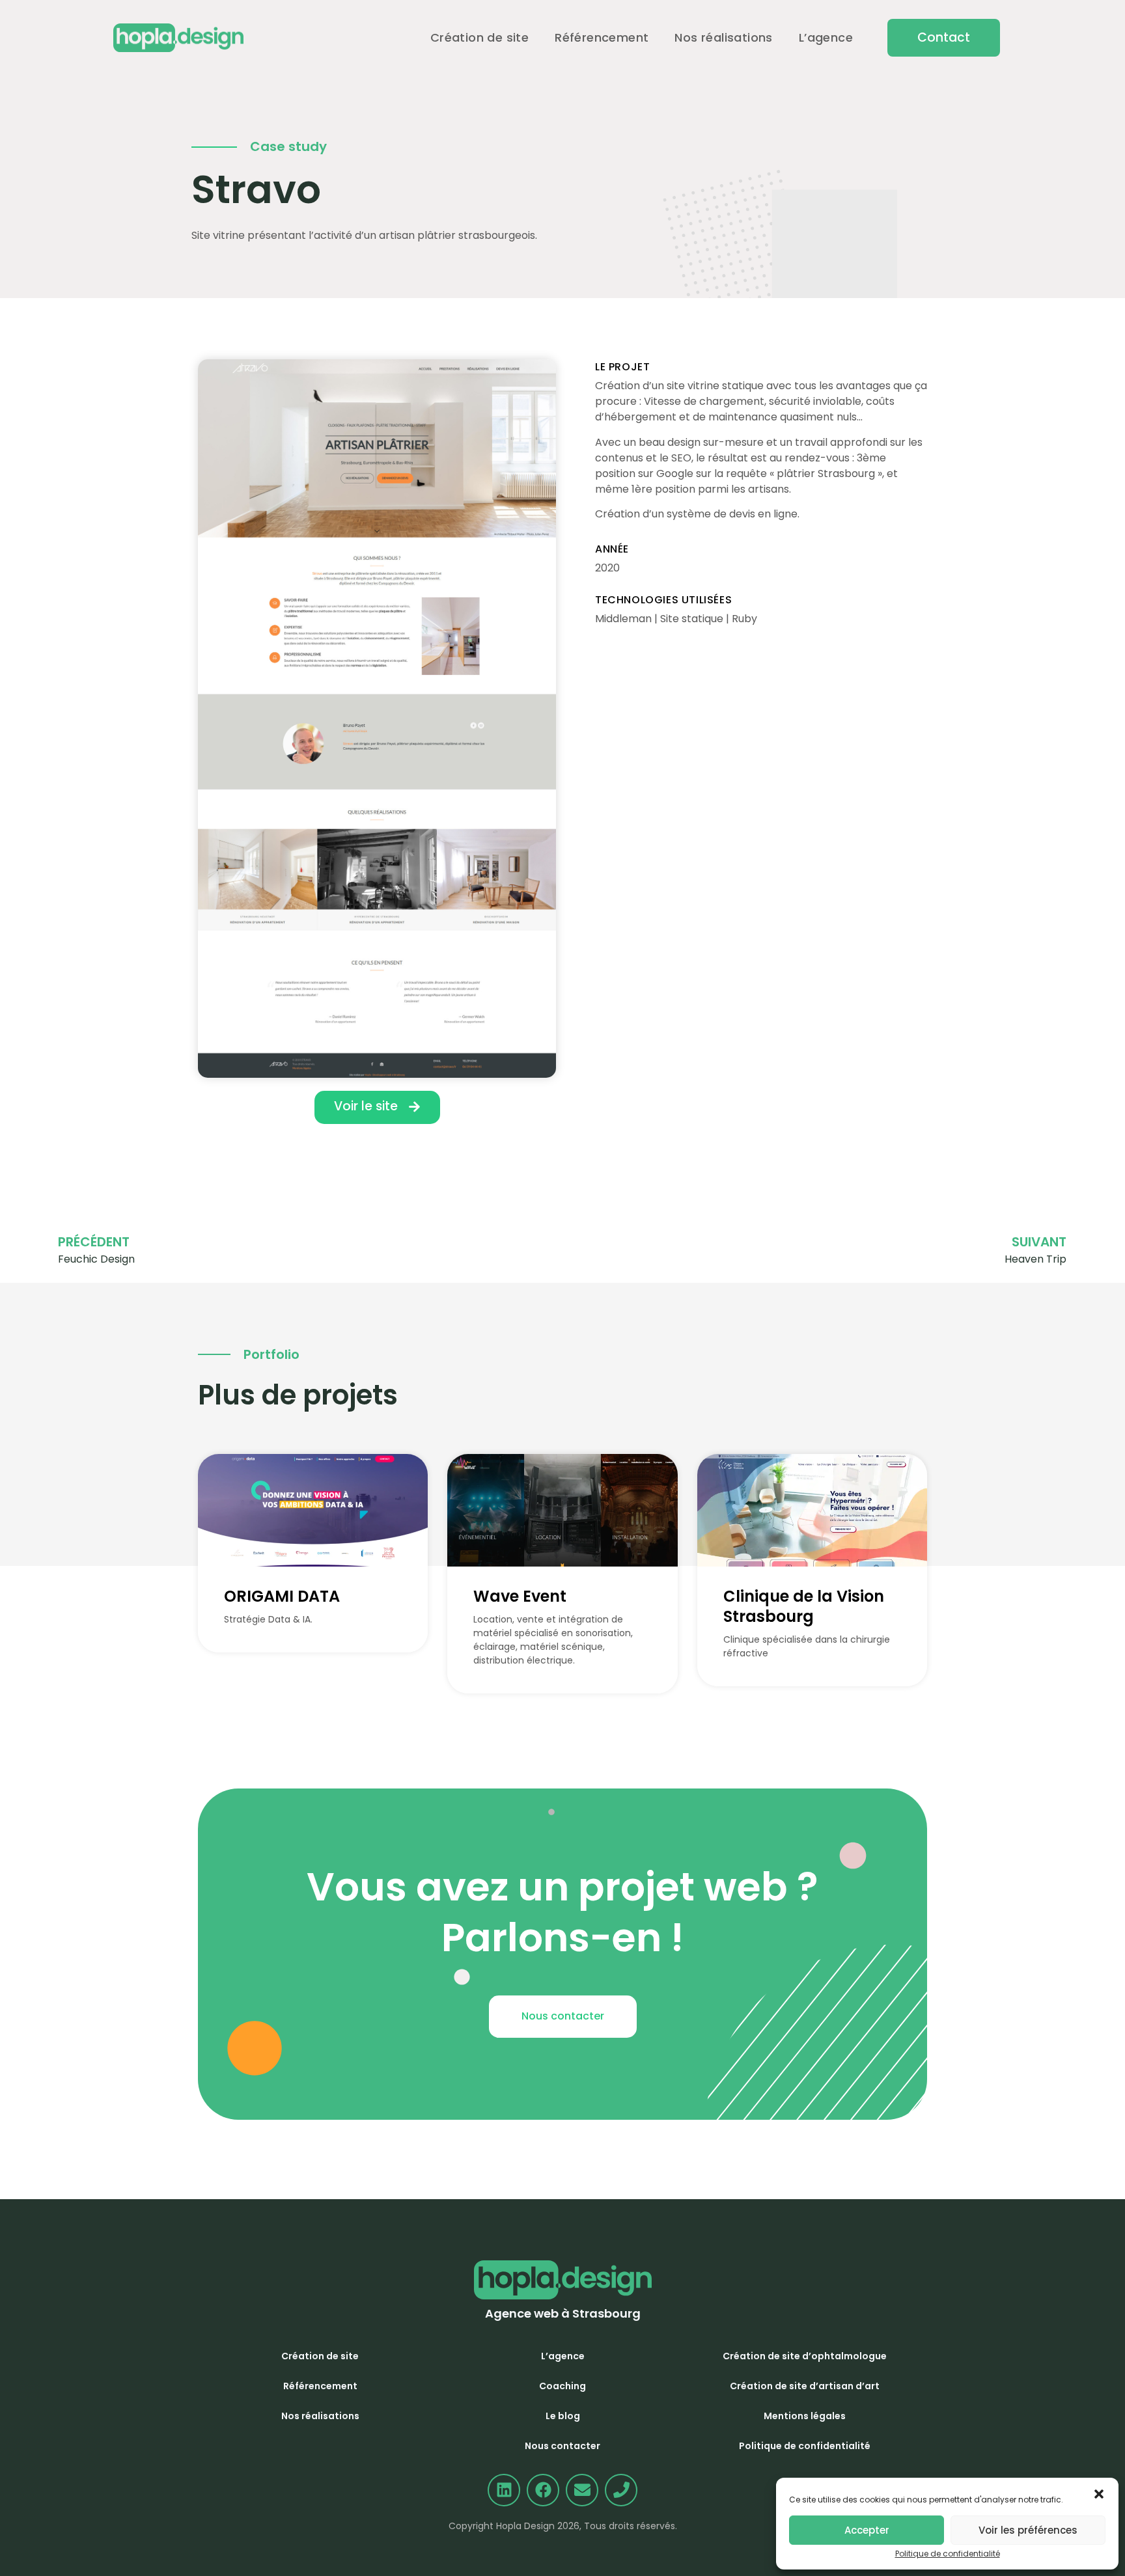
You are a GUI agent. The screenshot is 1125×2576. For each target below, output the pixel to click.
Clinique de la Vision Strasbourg (804, 1606)
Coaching (562, 2386)
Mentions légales (805, 2416)
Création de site (479, 37)
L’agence (826, 37)
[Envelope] (582, 2490)
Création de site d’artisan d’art (805, 2386)
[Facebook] (543, 2490)
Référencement (602, 37)
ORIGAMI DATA (282, 1596)
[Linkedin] (504, 2490)
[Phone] (621, 2490)
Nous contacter (562, 2446)
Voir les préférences (1028, 2530)
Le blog (563, 2416)
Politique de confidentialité (948, 2554)
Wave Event (520, 1596)
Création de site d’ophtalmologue (805, 2356)
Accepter (867, 2530)
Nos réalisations (723, 37)
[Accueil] (178, 38)
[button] (944, 37)
